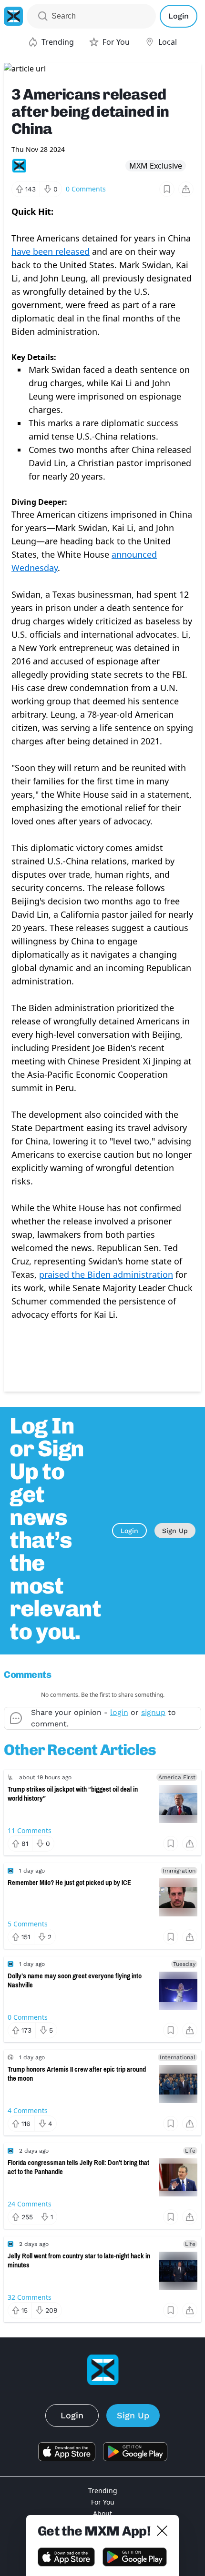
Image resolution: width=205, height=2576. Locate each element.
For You (103, 2502)
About (102, 2513)
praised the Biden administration (106, 1274)
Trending (103, 2491)
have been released (51, 251)
